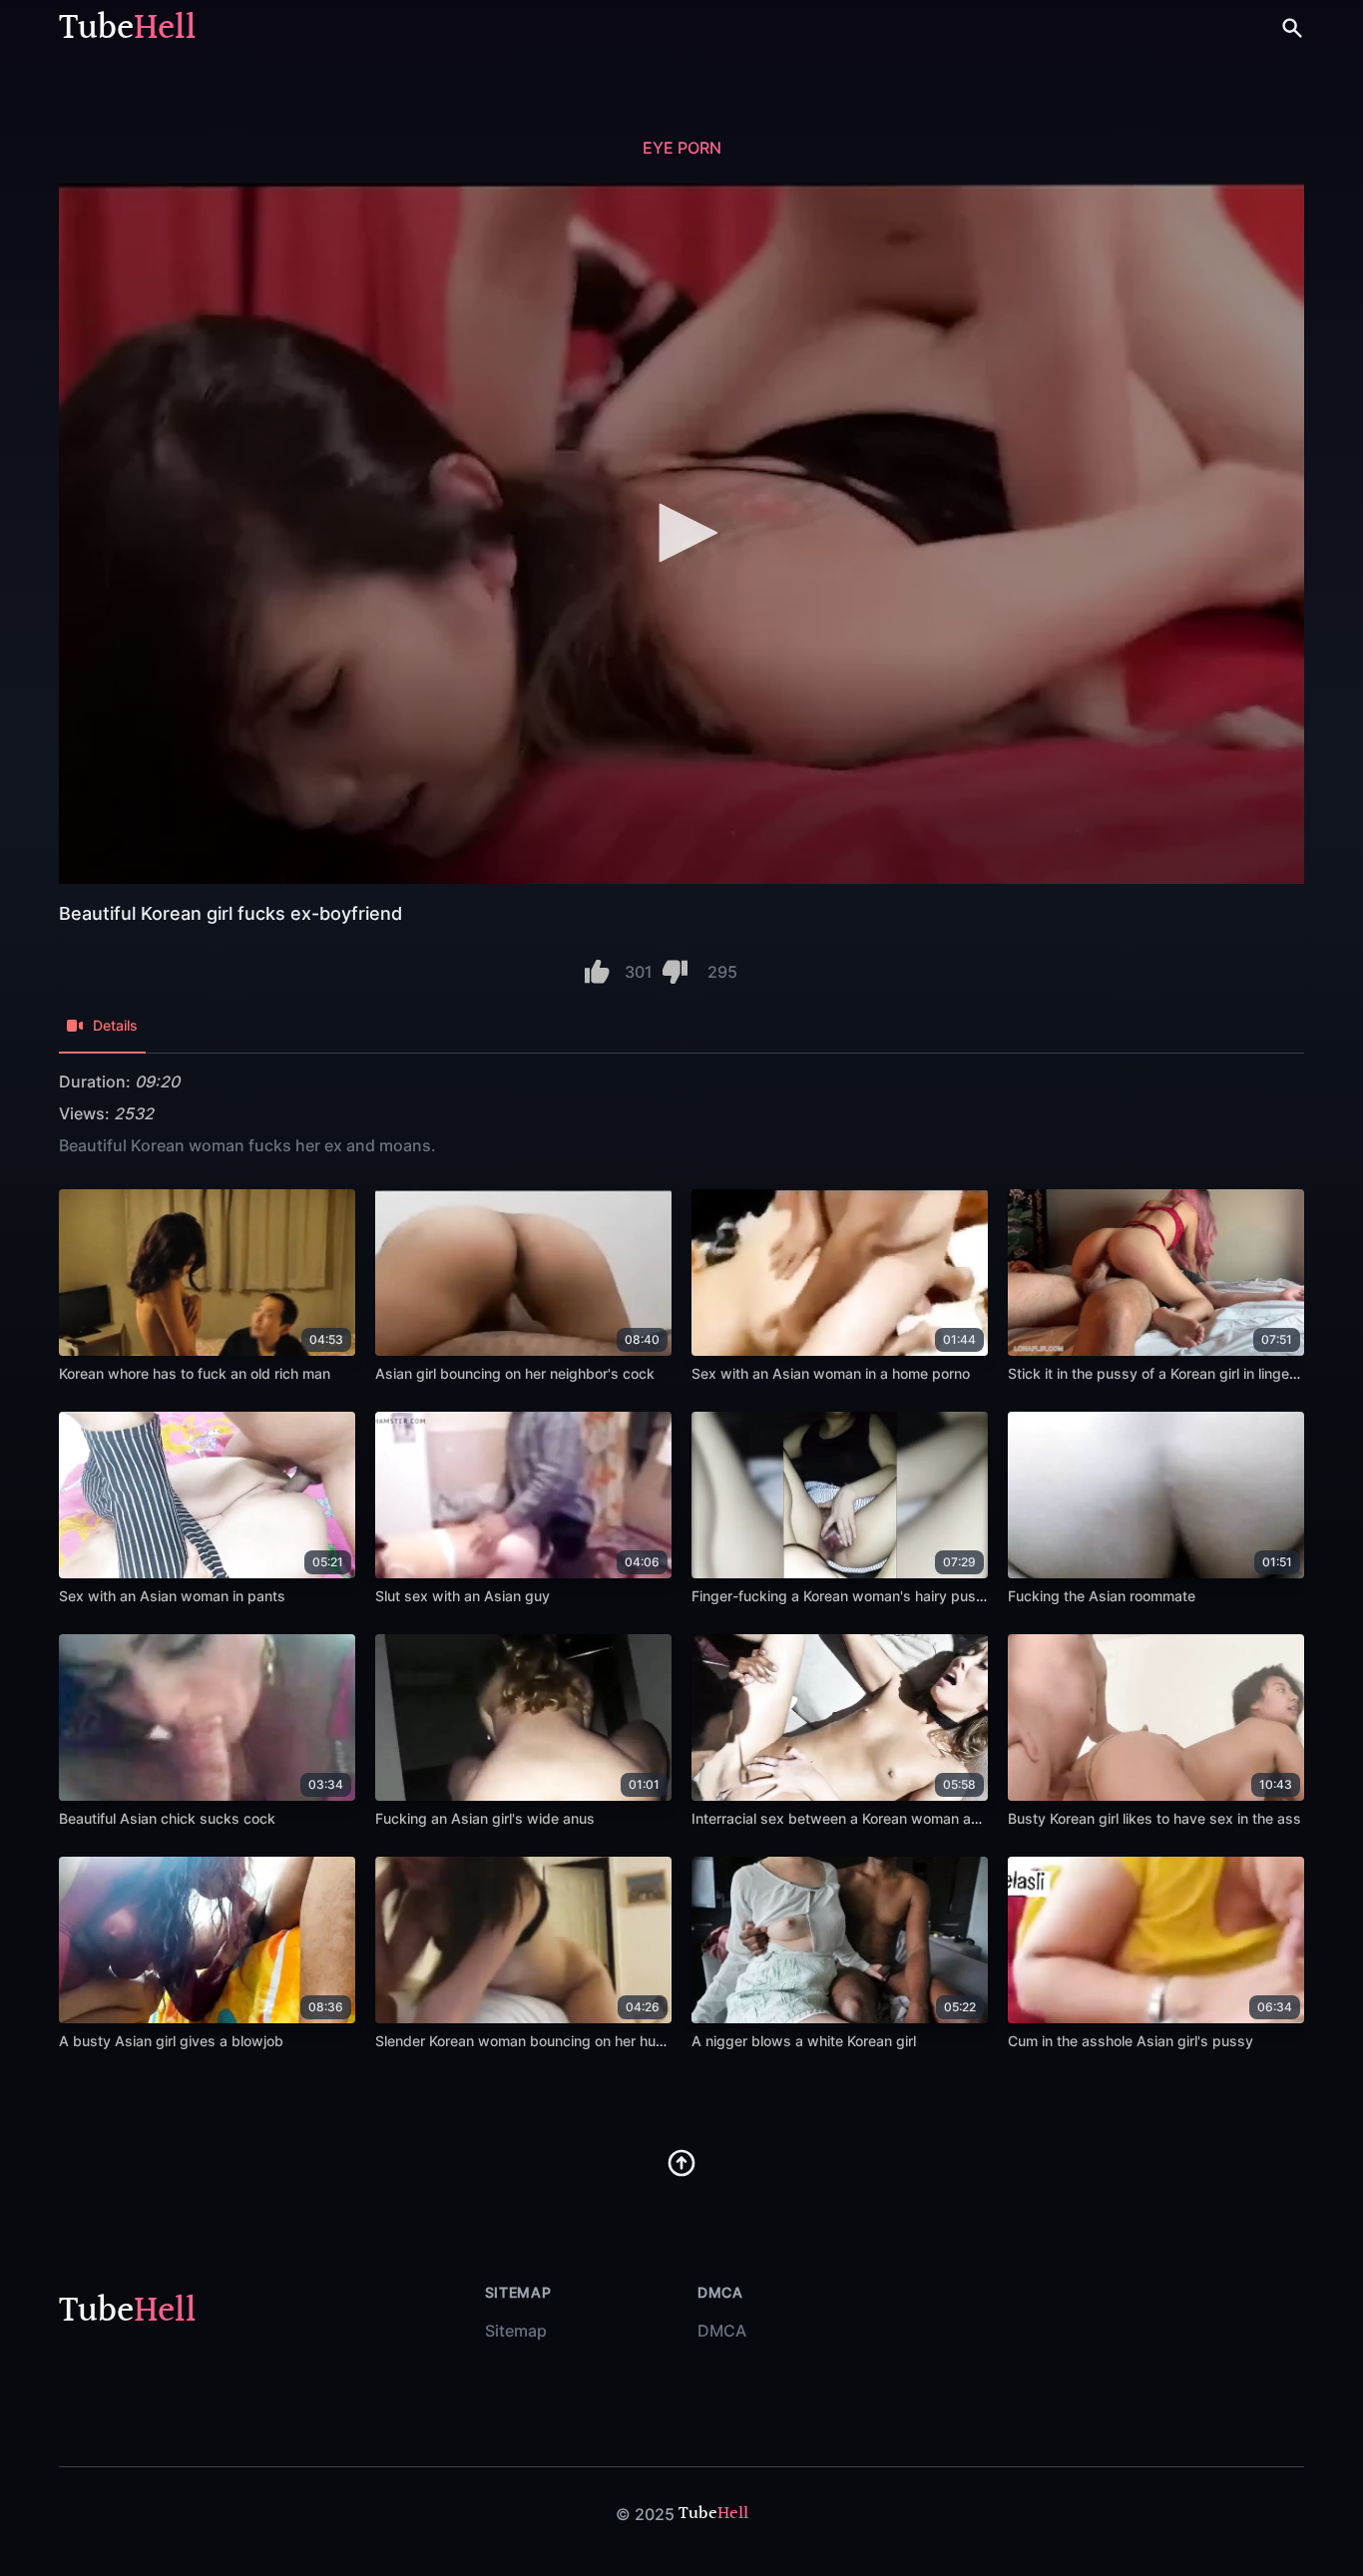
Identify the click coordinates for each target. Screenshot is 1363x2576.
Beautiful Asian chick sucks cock (167, 1818)
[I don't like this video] (675, 972)
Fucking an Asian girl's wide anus (485, 1818)
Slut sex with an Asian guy (462, 1596)
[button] (681, 533)
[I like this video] (597, 972)
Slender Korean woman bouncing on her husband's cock (560, 2041)
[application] (681, 534)
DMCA (722, 2331)
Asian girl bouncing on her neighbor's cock (515, 1373)
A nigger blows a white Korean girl (804, 2041)
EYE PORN (682, 148)
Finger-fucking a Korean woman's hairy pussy (842, 1596)
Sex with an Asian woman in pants (172, 1596)
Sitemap (516, 2331)
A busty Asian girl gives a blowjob (171, 2041)
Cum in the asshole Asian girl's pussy (1131, 2041)
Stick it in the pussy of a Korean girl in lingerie (1156, 1373)
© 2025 (645, 2514)
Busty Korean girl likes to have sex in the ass (1154, 1818)
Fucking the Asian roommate (1102, 1596)
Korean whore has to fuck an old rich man (195, 1373)
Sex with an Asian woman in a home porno (831, 1373)
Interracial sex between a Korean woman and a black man (882, 1818)
